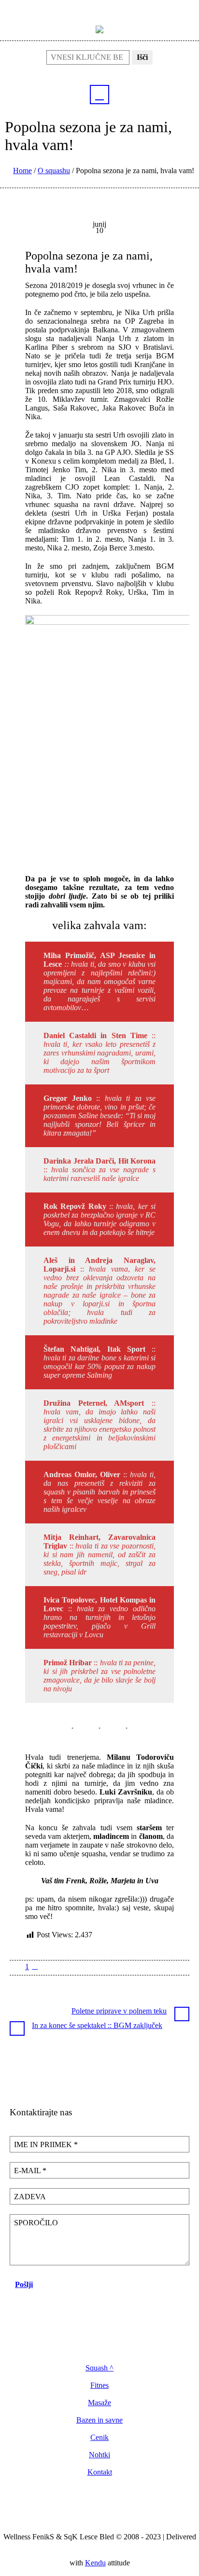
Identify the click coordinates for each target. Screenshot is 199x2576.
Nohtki (99, 2455)
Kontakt (100, 2472)
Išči (142, 57)
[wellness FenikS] (99, 29)
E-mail (30, 2171)
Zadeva (30, 2197)
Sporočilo (36, 2223)
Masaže (99, 2403)
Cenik (99, 2438)
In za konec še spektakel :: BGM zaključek (97, 2025)
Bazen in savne (99, 2420)
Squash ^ (99, 2368)
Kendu (95, 2563)
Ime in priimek (46, 2144)
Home (22, 171)
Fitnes (99, 2385)
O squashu (54, 171)
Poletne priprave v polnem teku (119, 2011)
